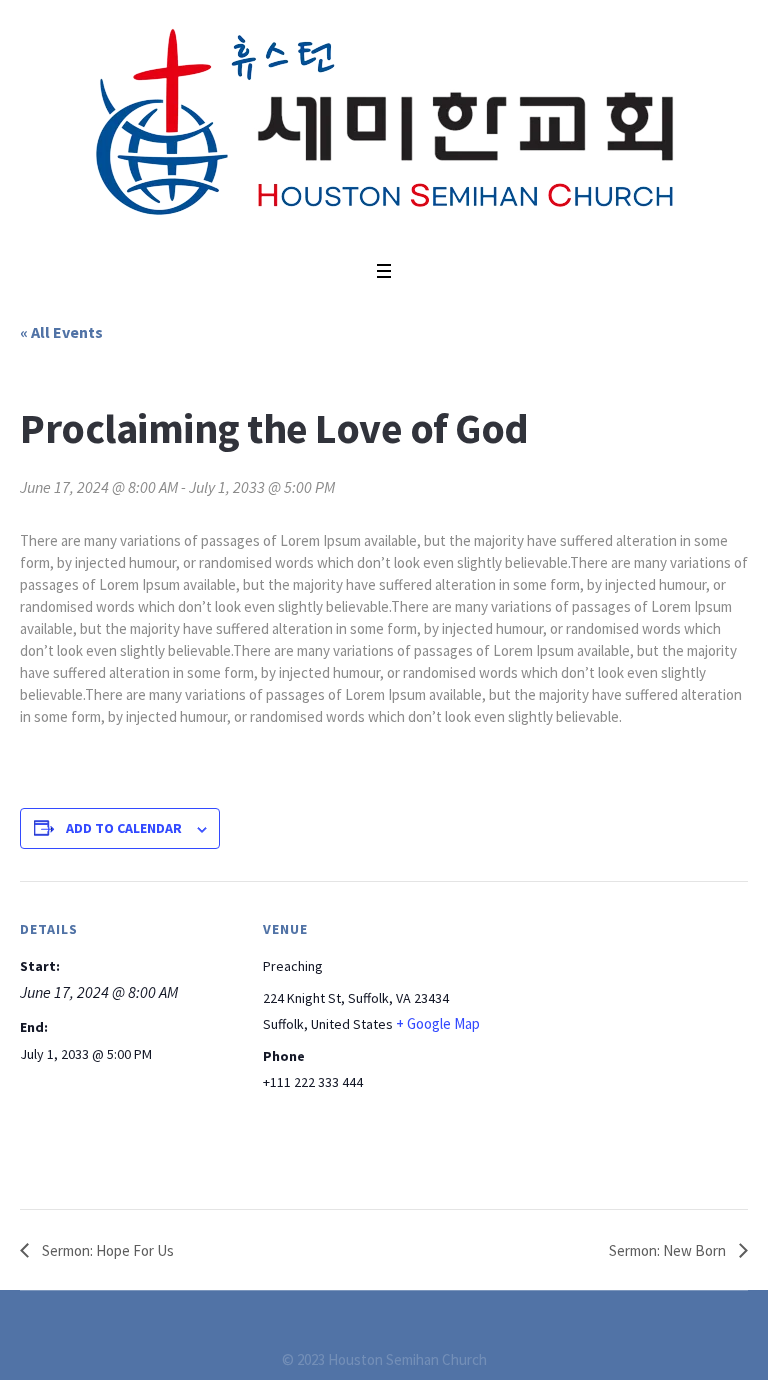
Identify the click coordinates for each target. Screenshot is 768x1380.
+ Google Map (438, 1023)
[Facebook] (396, 1329)
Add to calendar (124, 828)
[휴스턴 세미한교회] (384, 125)
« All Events (61, 332)
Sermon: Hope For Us (106, 1250)
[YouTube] (373, 1329)
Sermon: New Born (669, 1250)
